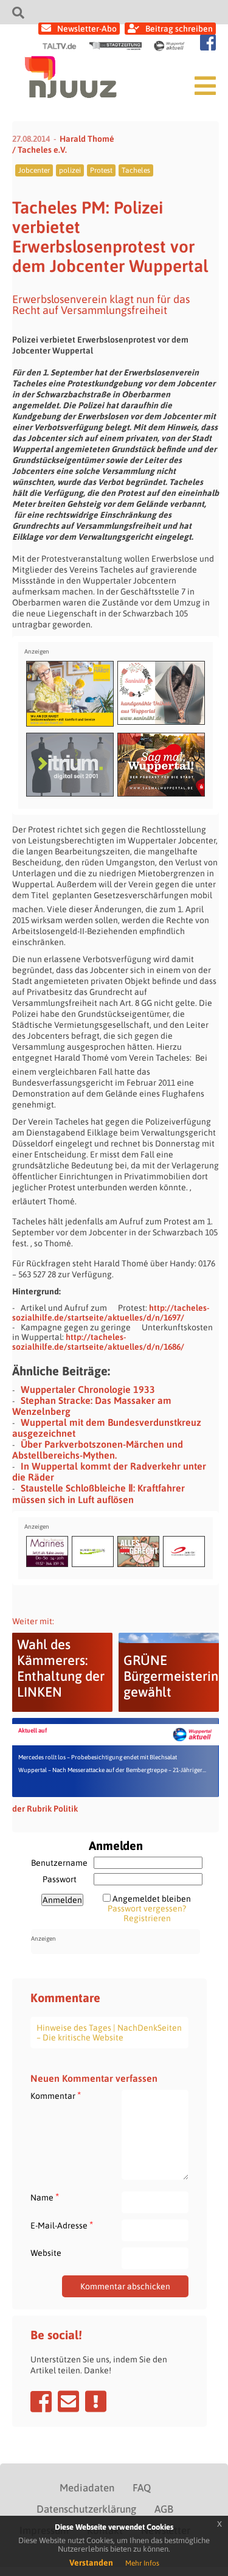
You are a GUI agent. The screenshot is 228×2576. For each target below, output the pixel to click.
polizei (70, 170)
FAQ (142, 2488)
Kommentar (56, 2096)
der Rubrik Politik (45, 1809)
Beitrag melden (96, 2401)
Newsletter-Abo (87, 29)
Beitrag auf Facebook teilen (41, 2401)
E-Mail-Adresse (62, 2225)
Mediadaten (87, 2488)
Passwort (60, 1879)
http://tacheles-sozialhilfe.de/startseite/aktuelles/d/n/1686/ (98, 1342)
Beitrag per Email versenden (68, 2401)
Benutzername (59, 1863)
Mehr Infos (142, 2563)
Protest (101, 170)
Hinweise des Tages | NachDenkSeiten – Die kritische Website (109, 2033)
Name (45, 2197)
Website (46, 2253)
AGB (164, 2509)
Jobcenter (34, 170)
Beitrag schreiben (179, 29)
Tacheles (136, 170)
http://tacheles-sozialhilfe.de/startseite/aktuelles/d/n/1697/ (111, 1313)
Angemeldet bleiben (152, 1899)
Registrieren (147, 1918)
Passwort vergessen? (147, 1908)
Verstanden (91, 2563)
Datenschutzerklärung (86, 2509)
